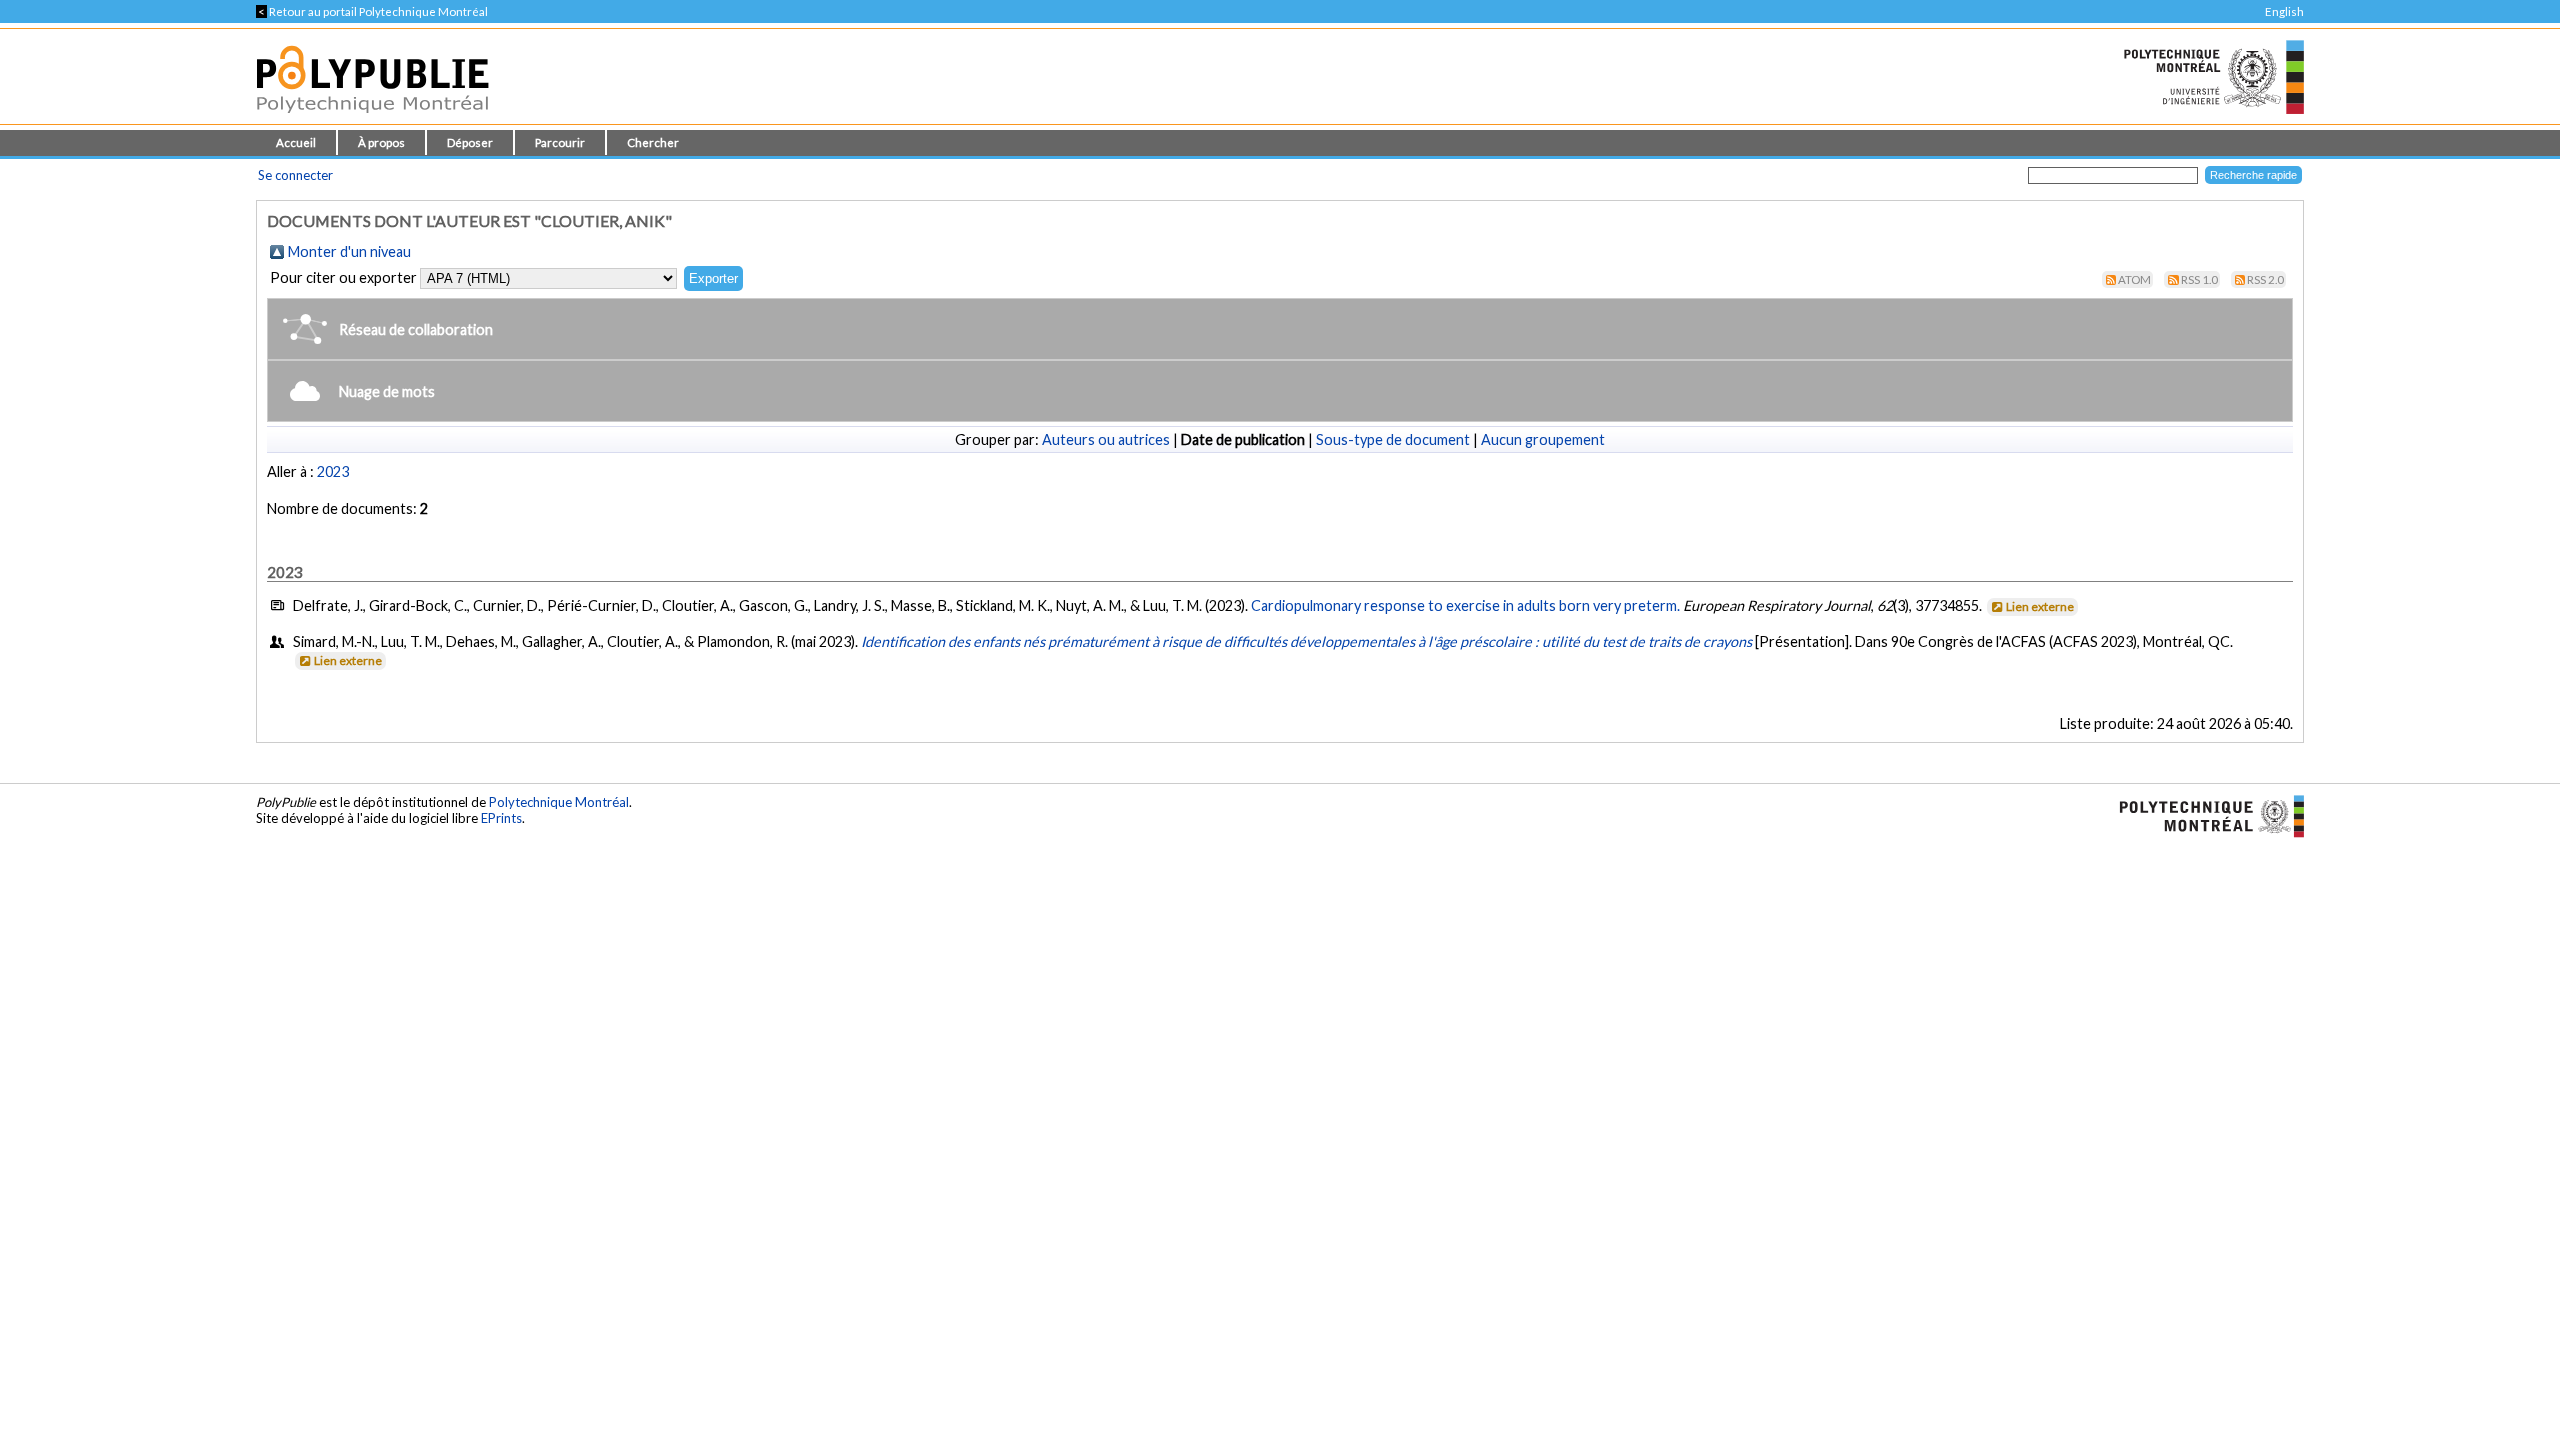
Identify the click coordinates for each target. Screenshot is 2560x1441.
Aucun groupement (1543, 439)
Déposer (470, 142)
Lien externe (2040, 606)
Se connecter (295, 175)
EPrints (501, 818)
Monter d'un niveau (349, 251)
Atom (2134, 279)
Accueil (296, 142)
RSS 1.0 (2199, 279)
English (2284, 11)
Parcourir (560, 142)
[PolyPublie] (372, 118)
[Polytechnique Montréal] (2203, 814)
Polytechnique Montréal (559, 802)
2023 (333, 471)
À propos (381, 142)
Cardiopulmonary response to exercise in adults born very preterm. (1465, 605)
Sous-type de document (1393, 439)
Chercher (653, 142)
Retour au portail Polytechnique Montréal (372, 11)
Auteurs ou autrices (1106, 439)
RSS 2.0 (2265, 279)
